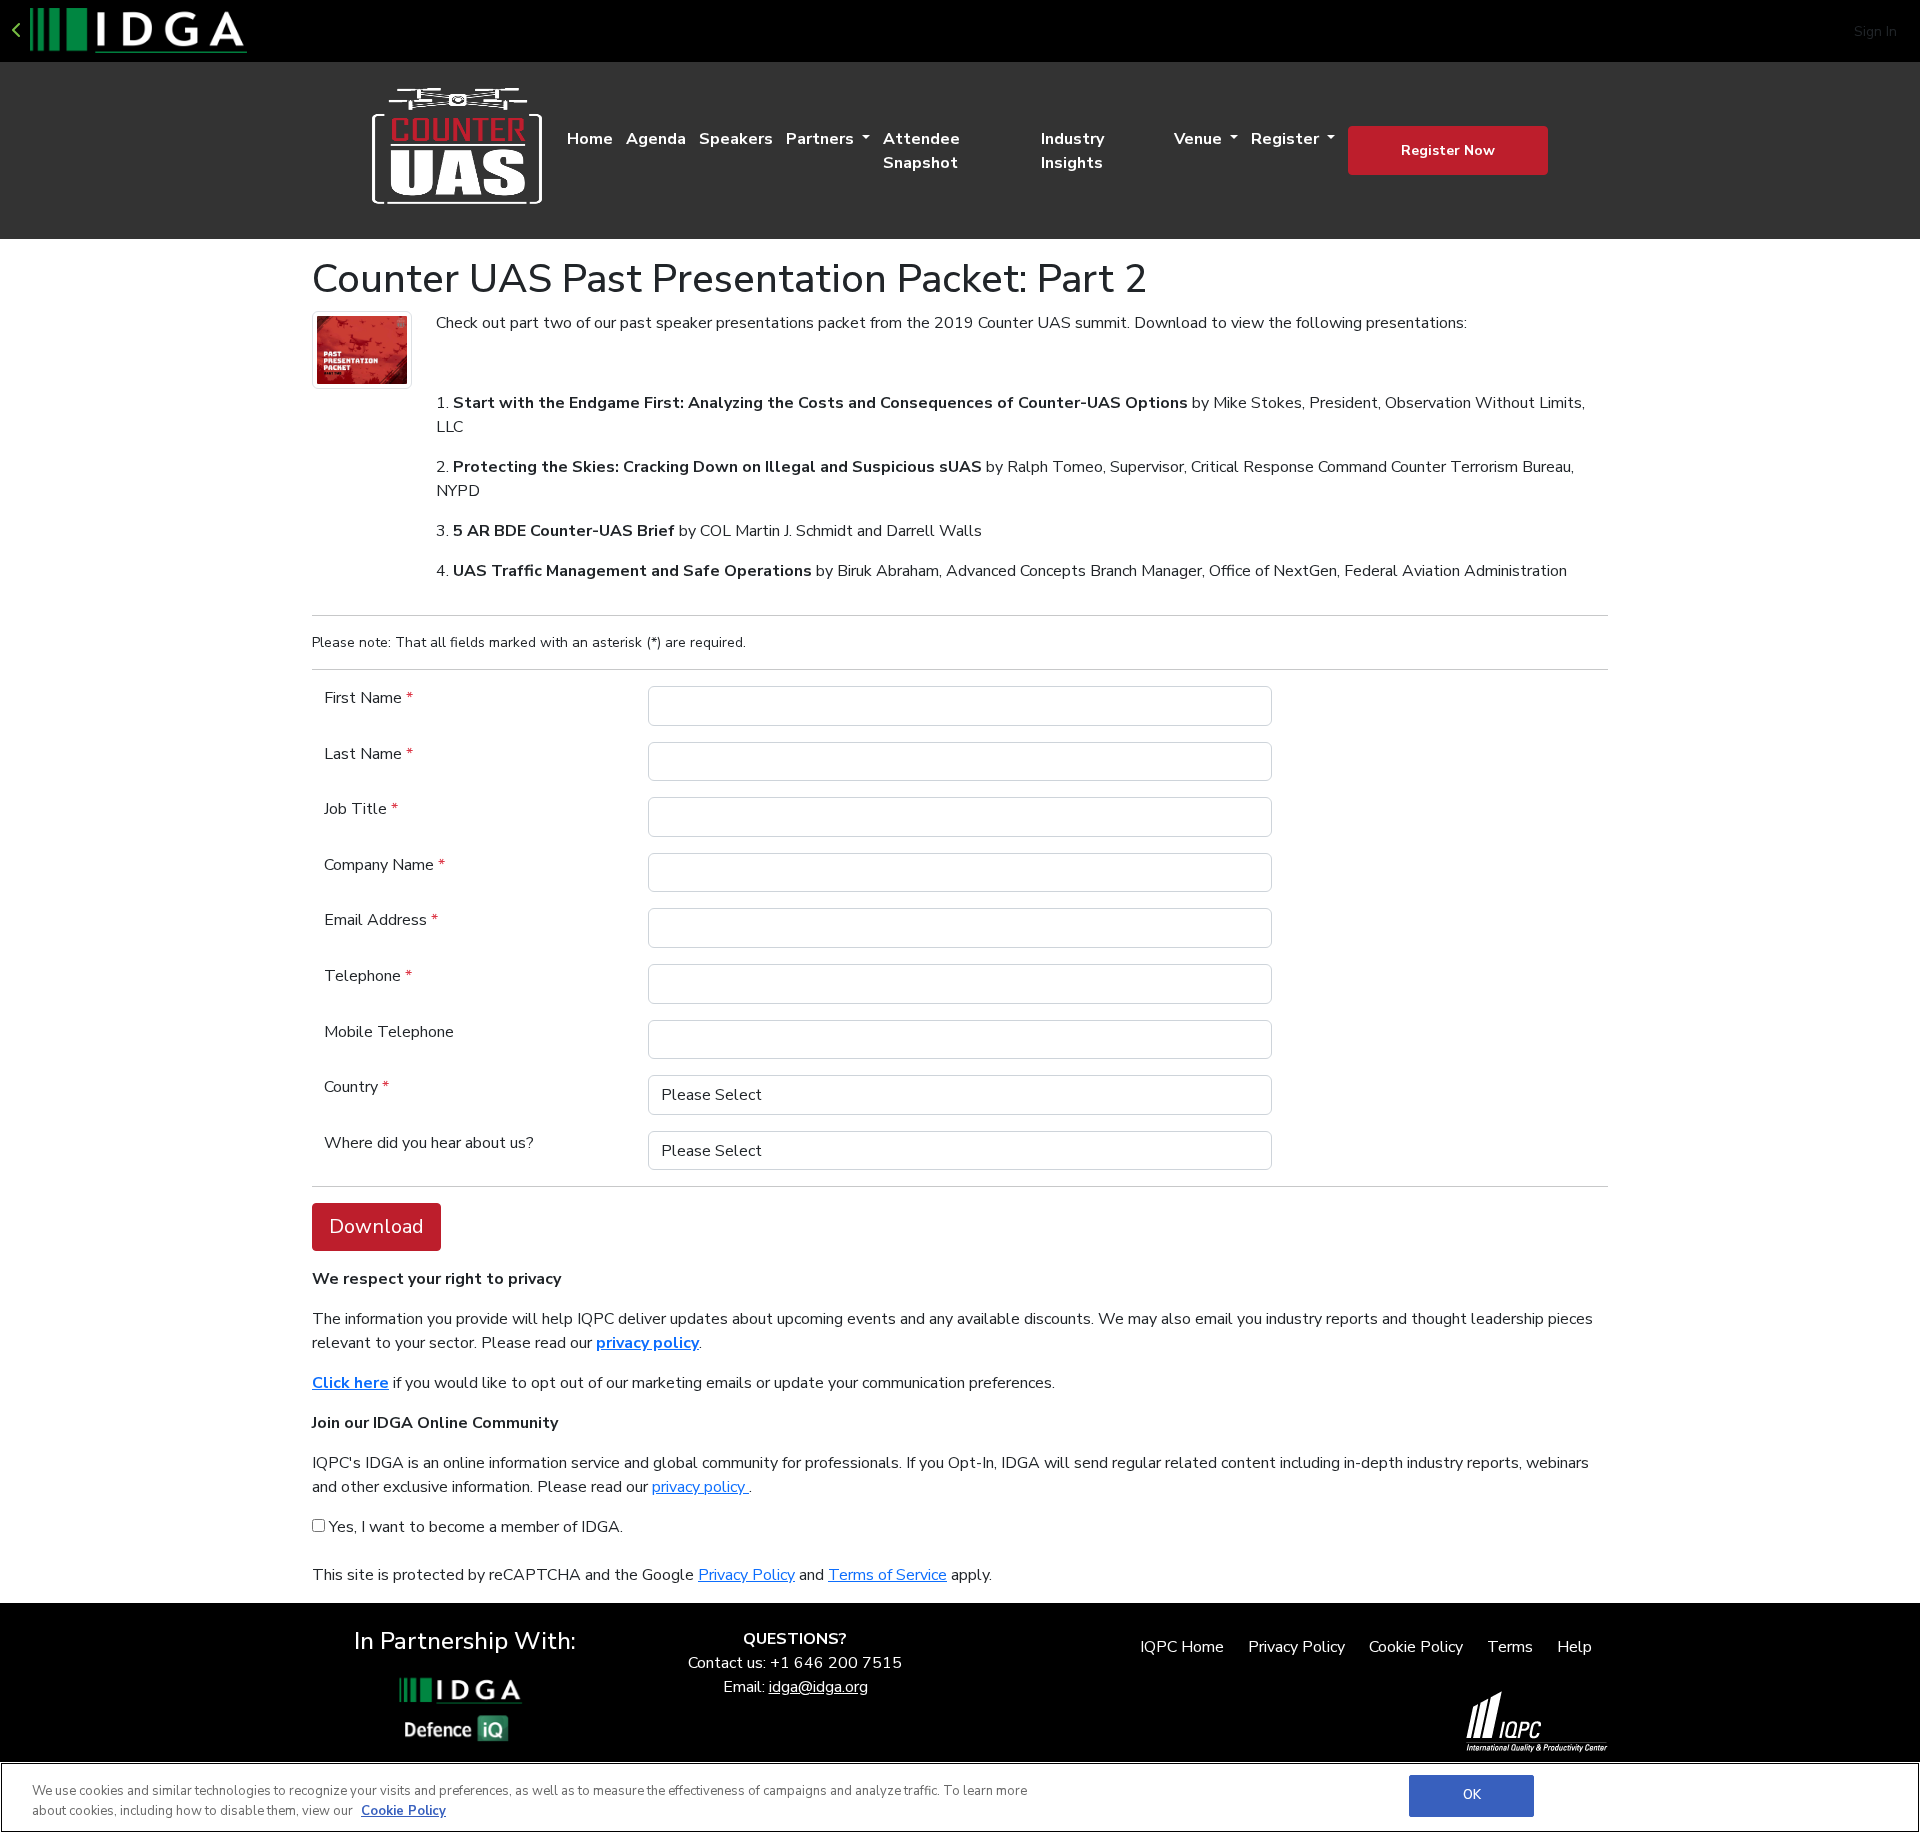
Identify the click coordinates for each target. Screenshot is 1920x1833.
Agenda (656, 139)
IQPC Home (1182, 1647)
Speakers (736, 139)
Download (376, 1226)
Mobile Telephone (389, 1032)
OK (1472, 1795)
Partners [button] (822, 139)
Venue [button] (1200, 139)
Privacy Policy (746, 1575)
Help (1574, 1647)
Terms (1510, 1647)
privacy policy (700, 1487)
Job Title (361, 809)
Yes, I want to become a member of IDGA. (474, 1527)
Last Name (368, 754)
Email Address (381, 920)
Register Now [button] (1448, 150)
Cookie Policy (1416, 1647)
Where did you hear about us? (429, 1143)
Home (590, 139)
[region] (960, 1797)
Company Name (384, 865)
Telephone (368, 976)
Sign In (1875, 31)
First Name (368, 698)
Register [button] (1287, 139)
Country (356, 1087)
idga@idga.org (818, 1687)
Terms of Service (887, 1575)
